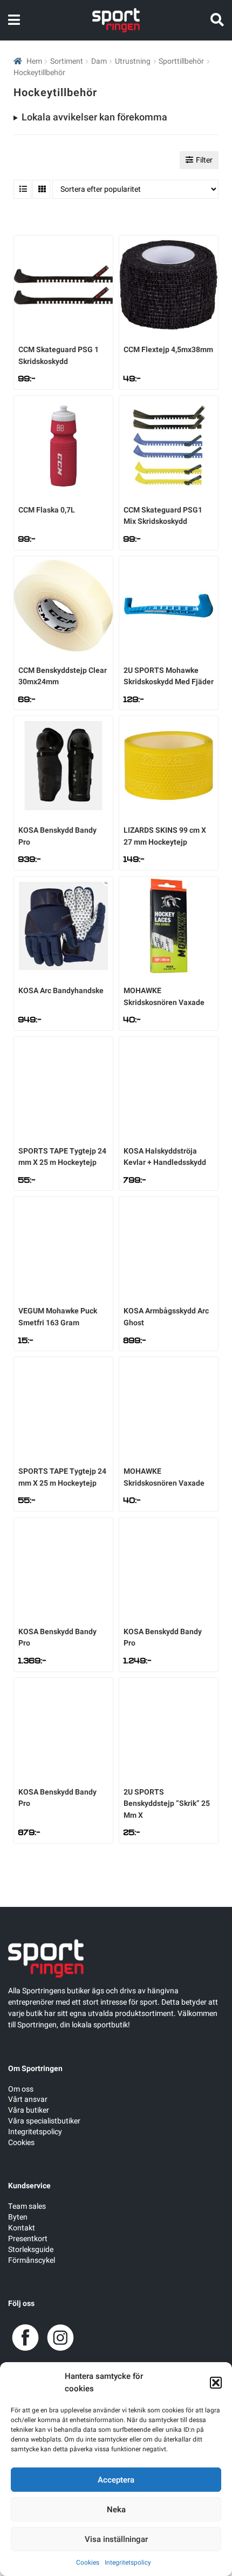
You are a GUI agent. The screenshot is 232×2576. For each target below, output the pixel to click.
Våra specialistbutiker (44, 2121)
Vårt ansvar (28, 2099)
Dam (99, 61)
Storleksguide (31, 2250)
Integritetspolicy (128, 2562)
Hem (34, 61)
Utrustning (133, 61)
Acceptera (116, 2480)
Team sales (27, 2206)
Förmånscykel (32, 2260)
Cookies (88, 2562)
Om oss (21, 2089)
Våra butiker (29, 2110)
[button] (216, 2383)
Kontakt (22, 2228)
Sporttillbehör (181, 61)
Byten (18, 2217)
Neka (116, 2510)
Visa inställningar (116, 2539)
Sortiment (67, 61)
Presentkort (28, 2239)
